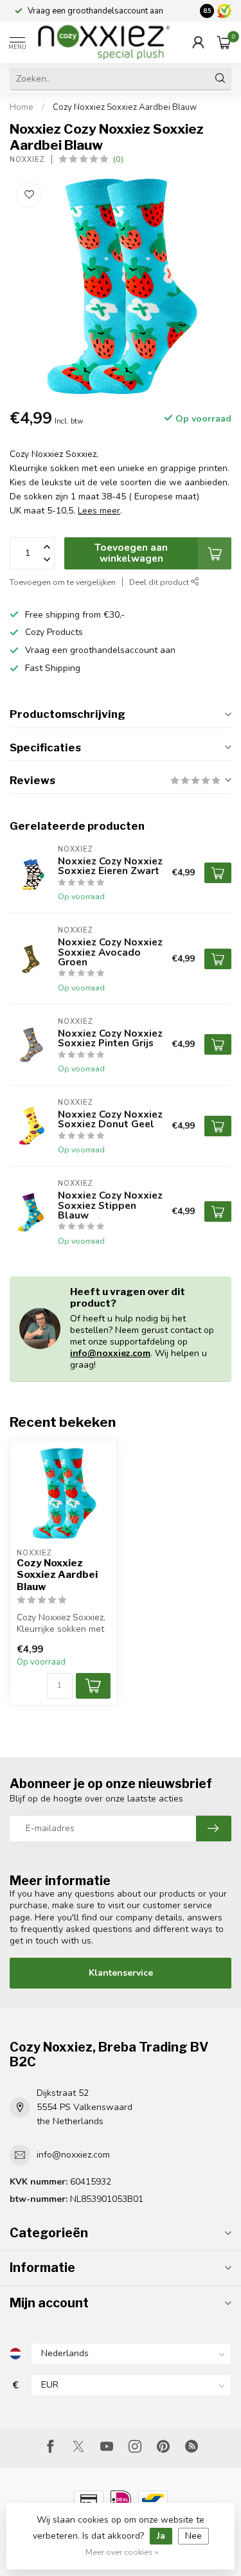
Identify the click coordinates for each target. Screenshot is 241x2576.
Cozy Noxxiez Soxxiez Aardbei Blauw (125, 107)
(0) (118, 159)
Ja (161, 2536)
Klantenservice (121, 1973)
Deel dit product (160, 582)
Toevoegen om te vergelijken (63, 582)
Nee (193, 2536)
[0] (224, 42)
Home (22, 107)
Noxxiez (27, 160)
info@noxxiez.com (110, 1353)
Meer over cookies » (122, 2552)
